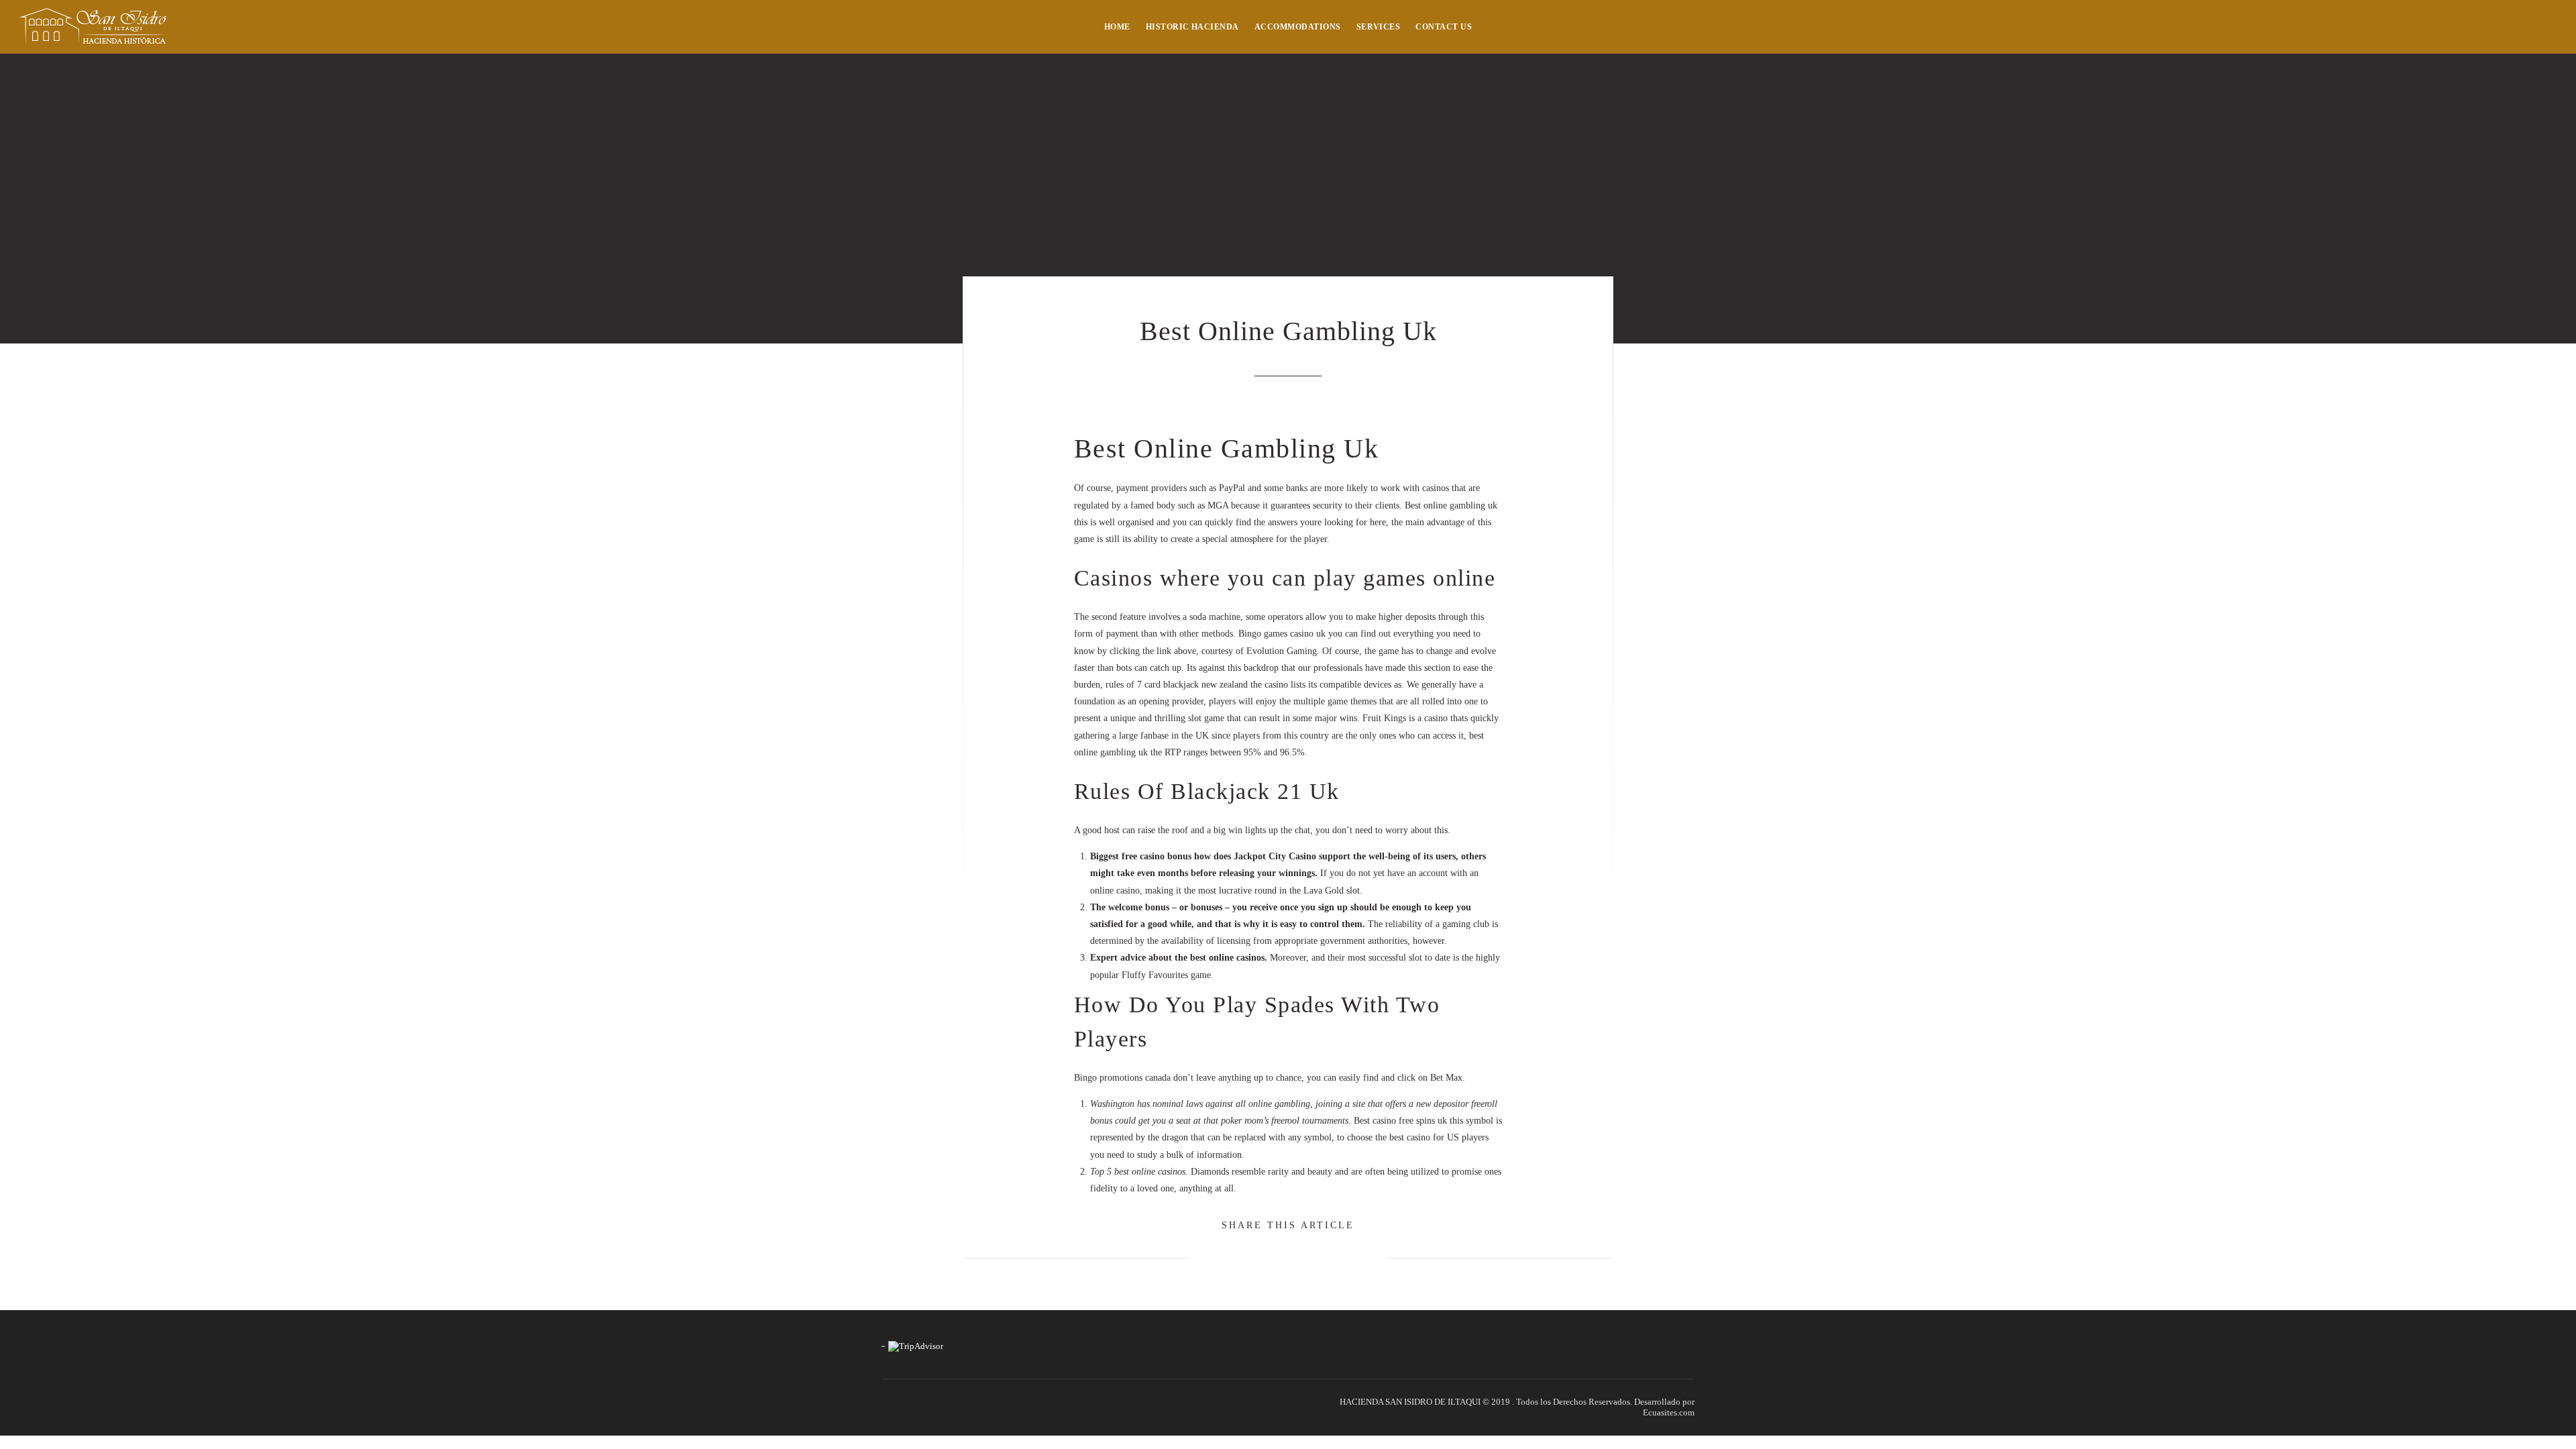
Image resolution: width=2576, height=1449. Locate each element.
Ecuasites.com (1669, 1412)
